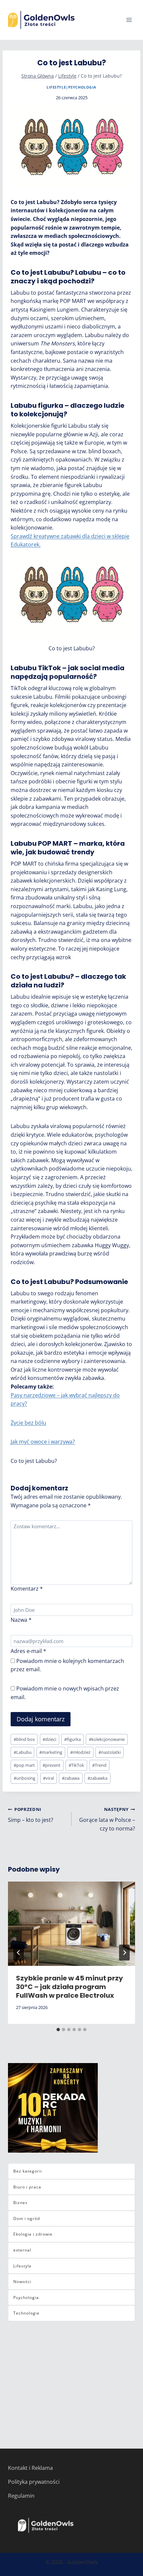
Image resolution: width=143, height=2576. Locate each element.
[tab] (58, 2030)
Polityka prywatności (34, 2482)
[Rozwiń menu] (129, 20)
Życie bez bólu (28, 1423)
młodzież (80, 1752)
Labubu (23, 1752)
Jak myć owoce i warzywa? (43, 1442)
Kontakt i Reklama (30, 2468)
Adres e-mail (28, 1651)
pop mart (24, 1765)
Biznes (20, 2203)
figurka (72, 1739)
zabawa (71, 1778)
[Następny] (124, 1953)
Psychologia (82, 87)
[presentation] (71, 1924)
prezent (52, 1765)
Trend (99, 1765)
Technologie (26, 2313)
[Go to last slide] (19, 1953)
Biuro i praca (27, 2187)
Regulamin (21, 2496)
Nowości (22, 2282)
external (22, 2250)
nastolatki (110, 1752)
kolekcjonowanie (107, 1739)
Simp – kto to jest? (31, 1815)
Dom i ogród (27, 2218)
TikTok (76, 1765)
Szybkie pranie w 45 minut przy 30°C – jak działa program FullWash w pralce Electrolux (70, 1987)
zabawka (97, 1778)
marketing (51, 1752)
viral (48, 1778)
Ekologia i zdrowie (33, 2234)
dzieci (49, 1739)
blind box (24, 1739)
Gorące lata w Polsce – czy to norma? (107, 1819)
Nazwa (21, 1620)
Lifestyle (56, 87)
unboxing (24, 1778)
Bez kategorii (28, 2171)
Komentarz (27, 1589)
